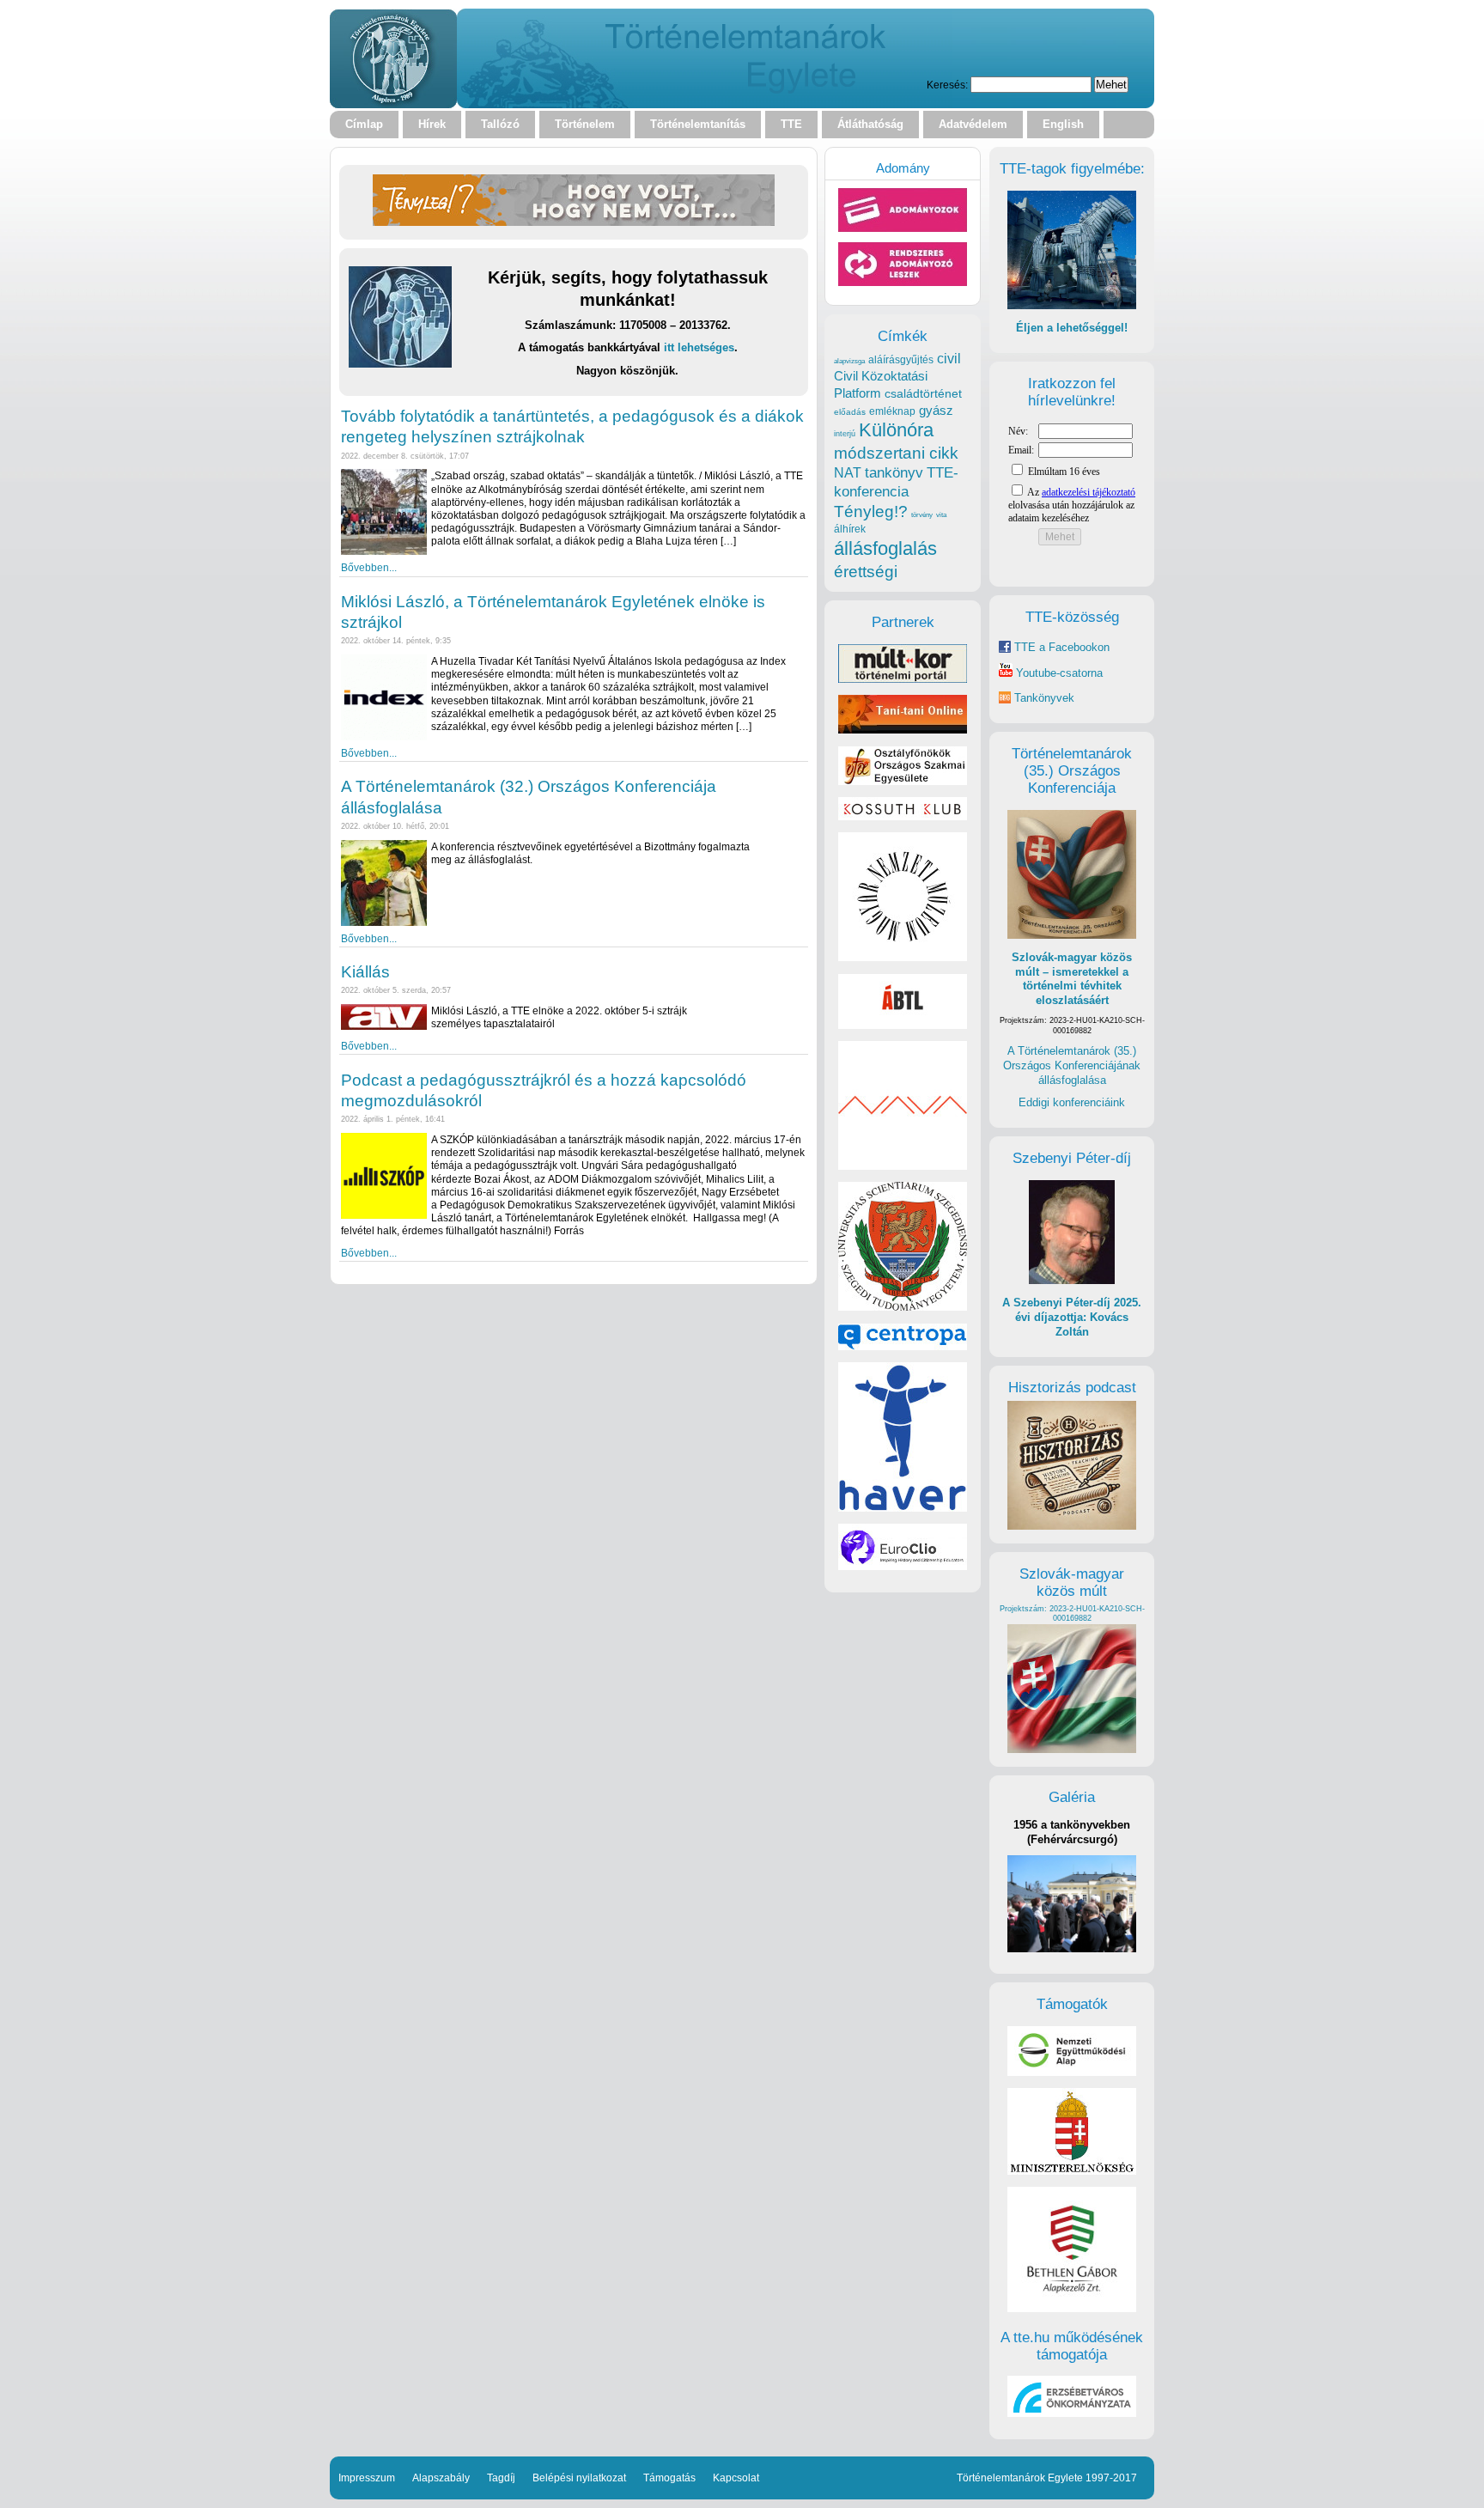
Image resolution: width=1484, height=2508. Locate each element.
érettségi (866, 572)
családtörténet (923, 393)
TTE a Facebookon (1060, 647)
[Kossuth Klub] (903, 816)
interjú (845, 434)
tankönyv (894, 473)
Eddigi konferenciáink (1072, 1102)
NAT (848, 473)
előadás (850, 412)
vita (941, 514)
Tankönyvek (1044, 698)
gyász (936, 410)
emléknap (892, 411)
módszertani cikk (896, 453)
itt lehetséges (699, 347)
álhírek (850, 529)
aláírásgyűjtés (901, 360)
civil (949, 358)
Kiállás (365, 972)
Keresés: (947, 85)
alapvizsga (849, 361)
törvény (922, 515)
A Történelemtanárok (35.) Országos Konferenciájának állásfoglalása (1072, 1065)
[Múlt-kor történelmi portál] (903, 679)
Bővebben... (369, 567)
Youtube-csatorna (1058, 673)
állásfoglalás (885, 548)
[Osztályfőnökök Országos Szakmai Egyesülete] (903, 781)
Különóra (896, 430)
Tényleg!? (871, 511)
